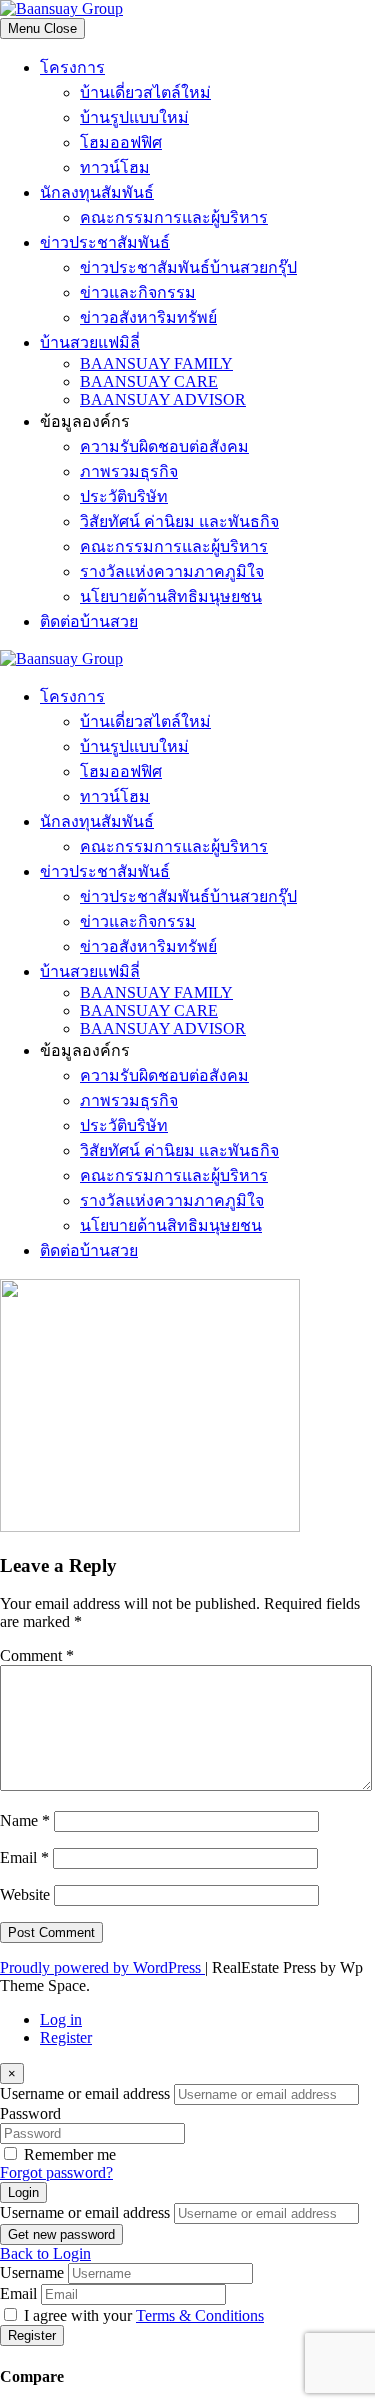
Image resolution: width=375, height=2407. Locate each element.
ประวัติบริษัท (124, 496)
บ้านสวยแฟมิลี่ (90, 342)
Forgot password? (56, 2172)
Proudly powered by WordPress (102, 1967)
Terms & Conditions (200, 2315)
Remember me (70, 2154)
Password (30, 2113)
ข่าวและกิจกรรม (138, 292)
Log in (61, 2019)
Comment (37, 1655)
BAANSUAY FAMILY (156, 363)
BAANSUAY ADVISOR (163, 399)
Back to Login (45, 2253)
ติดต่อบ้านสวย (89, 621)
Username (32, 2272)
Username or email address (85, 2093)
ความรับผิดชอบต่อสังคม (164, 446)
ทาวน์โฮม (115, 167)
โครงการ (72, 67)
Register (66, 2037)
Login (23, 2192)
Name (25, 1820)
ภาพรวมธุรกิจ (129, 471)
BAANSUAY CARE (149, 381)
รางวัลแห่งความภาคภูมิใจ (172, 571)
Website (25, 1894)
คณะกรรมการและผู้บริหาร (174, 217)
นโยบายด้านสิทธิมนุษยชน (171, 596)
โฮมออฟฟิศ (121, 142)
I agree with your (144, 2315)
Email (24, 1857)
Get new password (61, 2234)
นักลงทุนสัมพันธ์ (97, 192)
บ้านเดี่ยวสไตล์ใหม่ (145, 92)
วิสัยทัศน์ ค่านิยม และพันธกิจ (179, 521)
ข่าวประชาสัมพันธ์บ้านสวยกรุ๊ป (188, 267)
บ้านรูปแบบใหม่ (134, 117)
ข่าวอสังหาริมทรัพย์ (148, 317)
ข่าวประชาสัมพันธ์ (105, 242)
